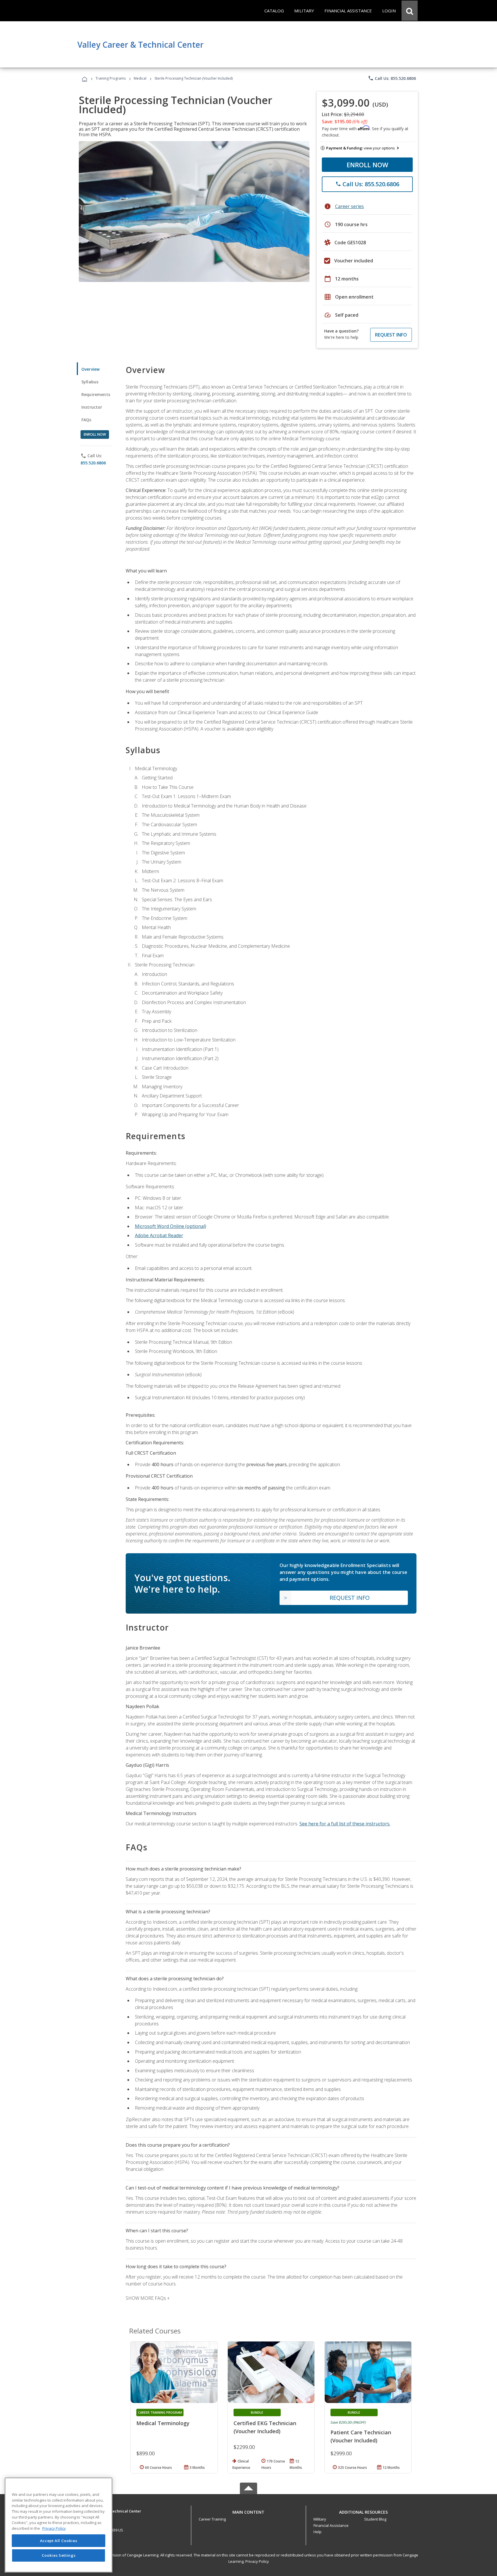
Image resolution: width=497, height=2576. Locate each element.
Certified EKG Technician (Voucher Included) (265, 2427)
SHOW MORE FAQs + (148, 2298)
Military (320, 2519)
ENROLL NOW (367, 165)
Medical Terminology (163, 2423)
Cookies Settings (59, 2555)
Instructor (92, 407)
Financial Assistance (331, 2525)
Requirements (96, 394)
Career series (349, 206)
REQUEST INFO (391, 335)
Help (318, 2532)
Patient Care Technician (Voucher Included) (361, 2436)
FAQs (86, 420)
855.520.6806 (93, 463)
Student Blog (375, 2519)
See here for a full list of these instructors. (345, 1824)
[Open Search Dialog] (410, 11)
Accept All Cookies (59, 2541)
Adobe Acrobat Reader (159, 1235)
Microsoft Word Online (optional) (171, 1226)
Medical (140, 78)
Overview (90, 369)
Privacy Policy (257, 2561)
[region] (59, 2525)
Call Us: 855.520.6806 (392, 78)
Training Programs (111, 78)
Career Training (212, 2519)
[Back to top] (248, 2511)
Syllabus (90, 382)
